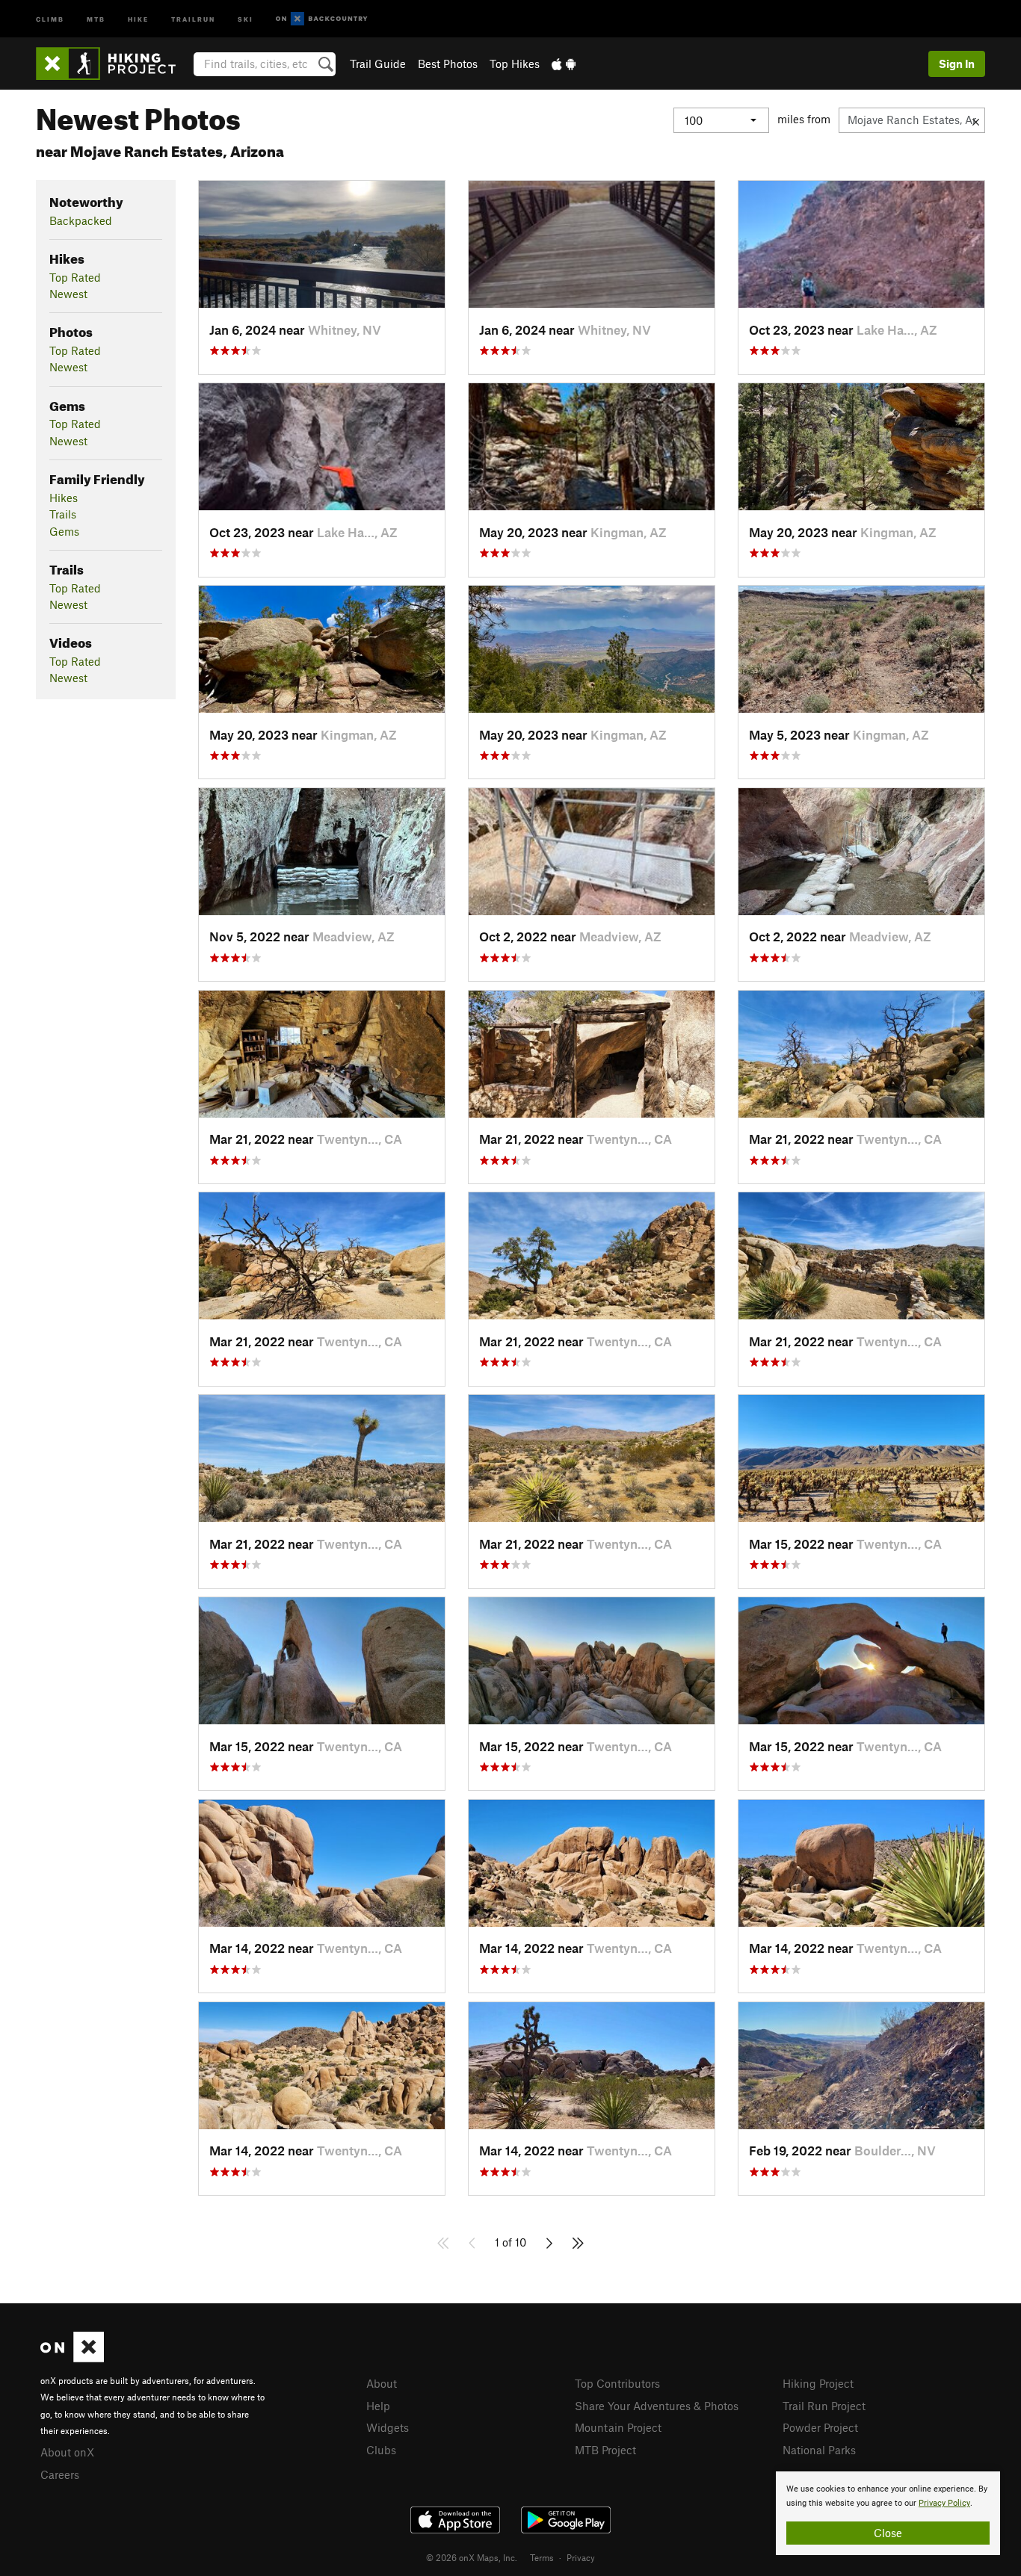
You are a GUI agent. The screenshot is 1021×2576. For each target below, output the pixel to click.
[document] (888, 2513)
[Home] (113, 64)
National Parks (819, 2450)
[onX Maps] (72, 2358)
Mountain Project (618, 2427)
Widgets (388, 2427)
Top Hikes (515, 64)
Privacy (581, 2557)
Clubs (381, 2450)
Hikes (64, 498)
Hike (138, 18)
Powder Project (820, 2427)
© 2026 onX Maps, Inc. (472, 2557)
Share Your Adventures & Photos (657, 2406)
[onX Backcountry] (322, 19)
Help (378, 2406)
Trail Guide (378, 64)
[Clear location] (976, 120)
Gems (64, 531)
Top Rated (75, 277)
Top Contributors (617, 2383)
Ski (246, 18)
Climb (50, 18)
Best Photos (448, 64)
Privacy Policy (944, 2503)
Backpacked (81, 220)
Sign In (957, 64)
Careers (60, 2474)
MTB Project (605, 2450)
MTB (96, 18)
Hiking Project (818, 2383)
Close (888, 2533)
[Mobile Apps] (564, 64)
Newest (68, 294)
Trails (63, 514)
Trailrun (193, 18)
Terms (542, 2557)
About (382, 2383)
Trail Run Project (824, 2406)
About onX (67, 2452)
